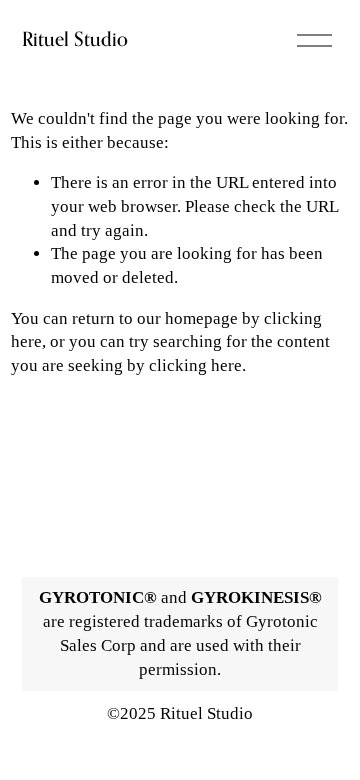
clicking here (195, 365)
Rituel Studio (75, 39)
